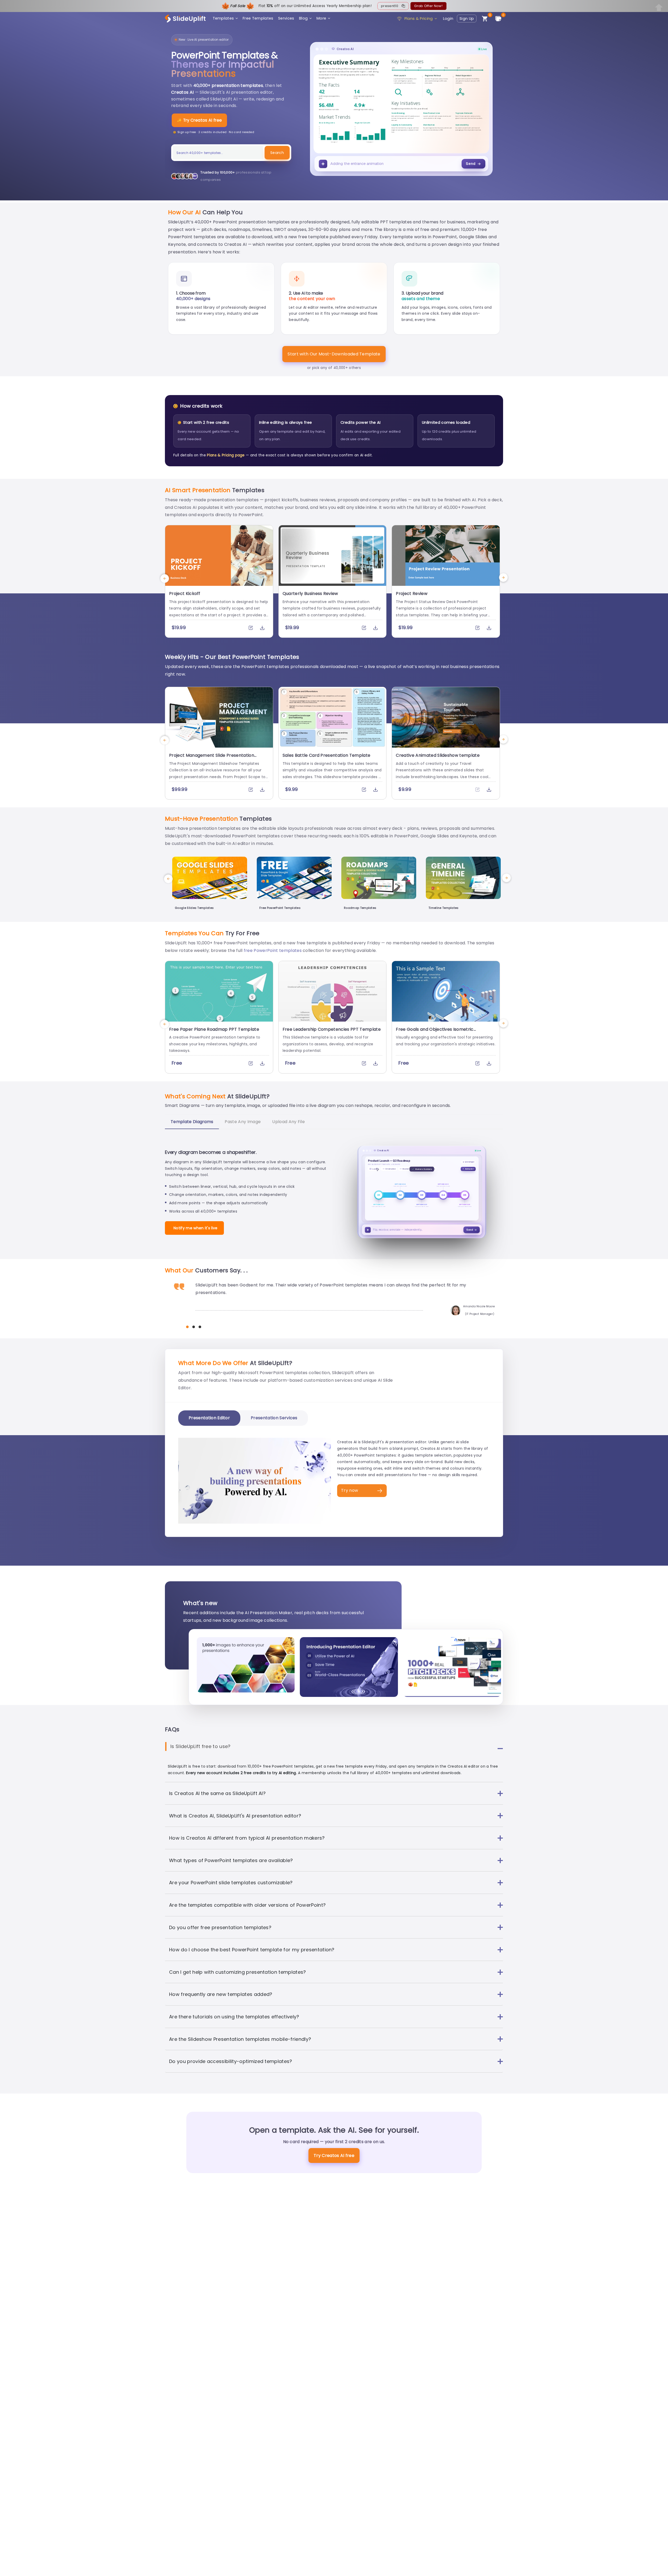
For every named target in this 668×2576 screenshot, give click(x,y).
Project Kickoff (185, 594)
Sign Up (467, 19)
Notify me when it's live (196, 1228)
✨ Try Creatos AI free (199, 120)
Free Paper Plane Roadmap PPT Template (214, 1029)
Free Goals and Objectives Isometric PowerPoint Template (435, 1032)
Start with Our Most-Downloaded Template (334, 354)
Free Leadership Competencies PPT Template (332, 1029)
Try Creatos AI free (334, 2155)
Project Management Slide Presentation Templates (212, 758)
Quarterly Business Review (310, 594)
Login (448, 19)
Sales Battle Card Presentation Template (326, 755)
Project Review (411, 594)
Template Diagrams (192, 1122)
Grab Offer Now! (428, 6)
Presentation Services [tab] (274, 1418)
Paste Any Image (243, 1122)
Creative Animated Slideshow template (438, 755)
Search (277, 153)
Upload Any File (288, 1122)
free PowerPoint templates (273, 950)
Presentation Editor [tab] (209, 1418)
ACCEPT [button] (478, 2568)
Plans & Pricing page (226, 455)
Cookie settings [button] (449, 2568)
